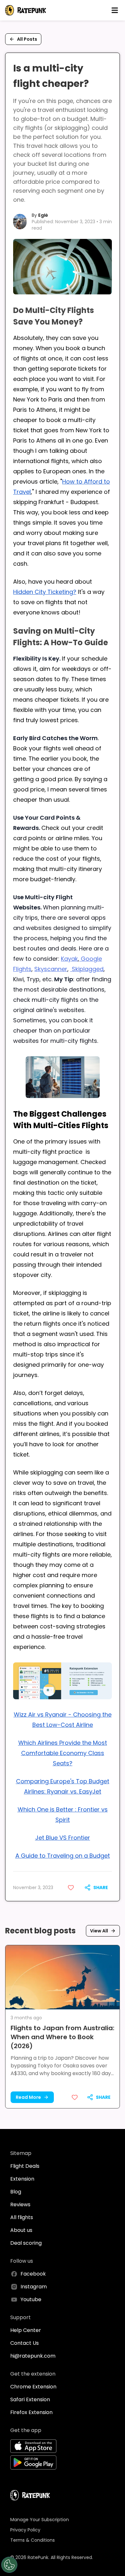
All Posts (27, 39)
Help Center (26, 2330)
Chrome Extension (33, 2387)
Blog (16, 2192)
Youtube (31, 2299)
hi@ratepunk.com (33, 2356)
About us (21, 2230)
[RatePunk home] (26, 10)
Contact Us (25, 2343)
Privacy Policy (25, 2530)
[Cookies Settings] (9, 2565)
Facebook (33, 2274)
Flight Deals (25, 2166)
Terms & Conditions (33, 2540)
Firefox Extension (31, 2412)
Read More (28, 2097)
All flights (22, 2217)
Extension (22, 2179)
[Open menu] (115, 10)
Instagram (34, 2287)
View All (99, 1931)
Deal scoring (26, 2243)
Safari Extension (30, 2399)
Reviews (20, 2204)
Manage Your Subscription (40, 2520)
